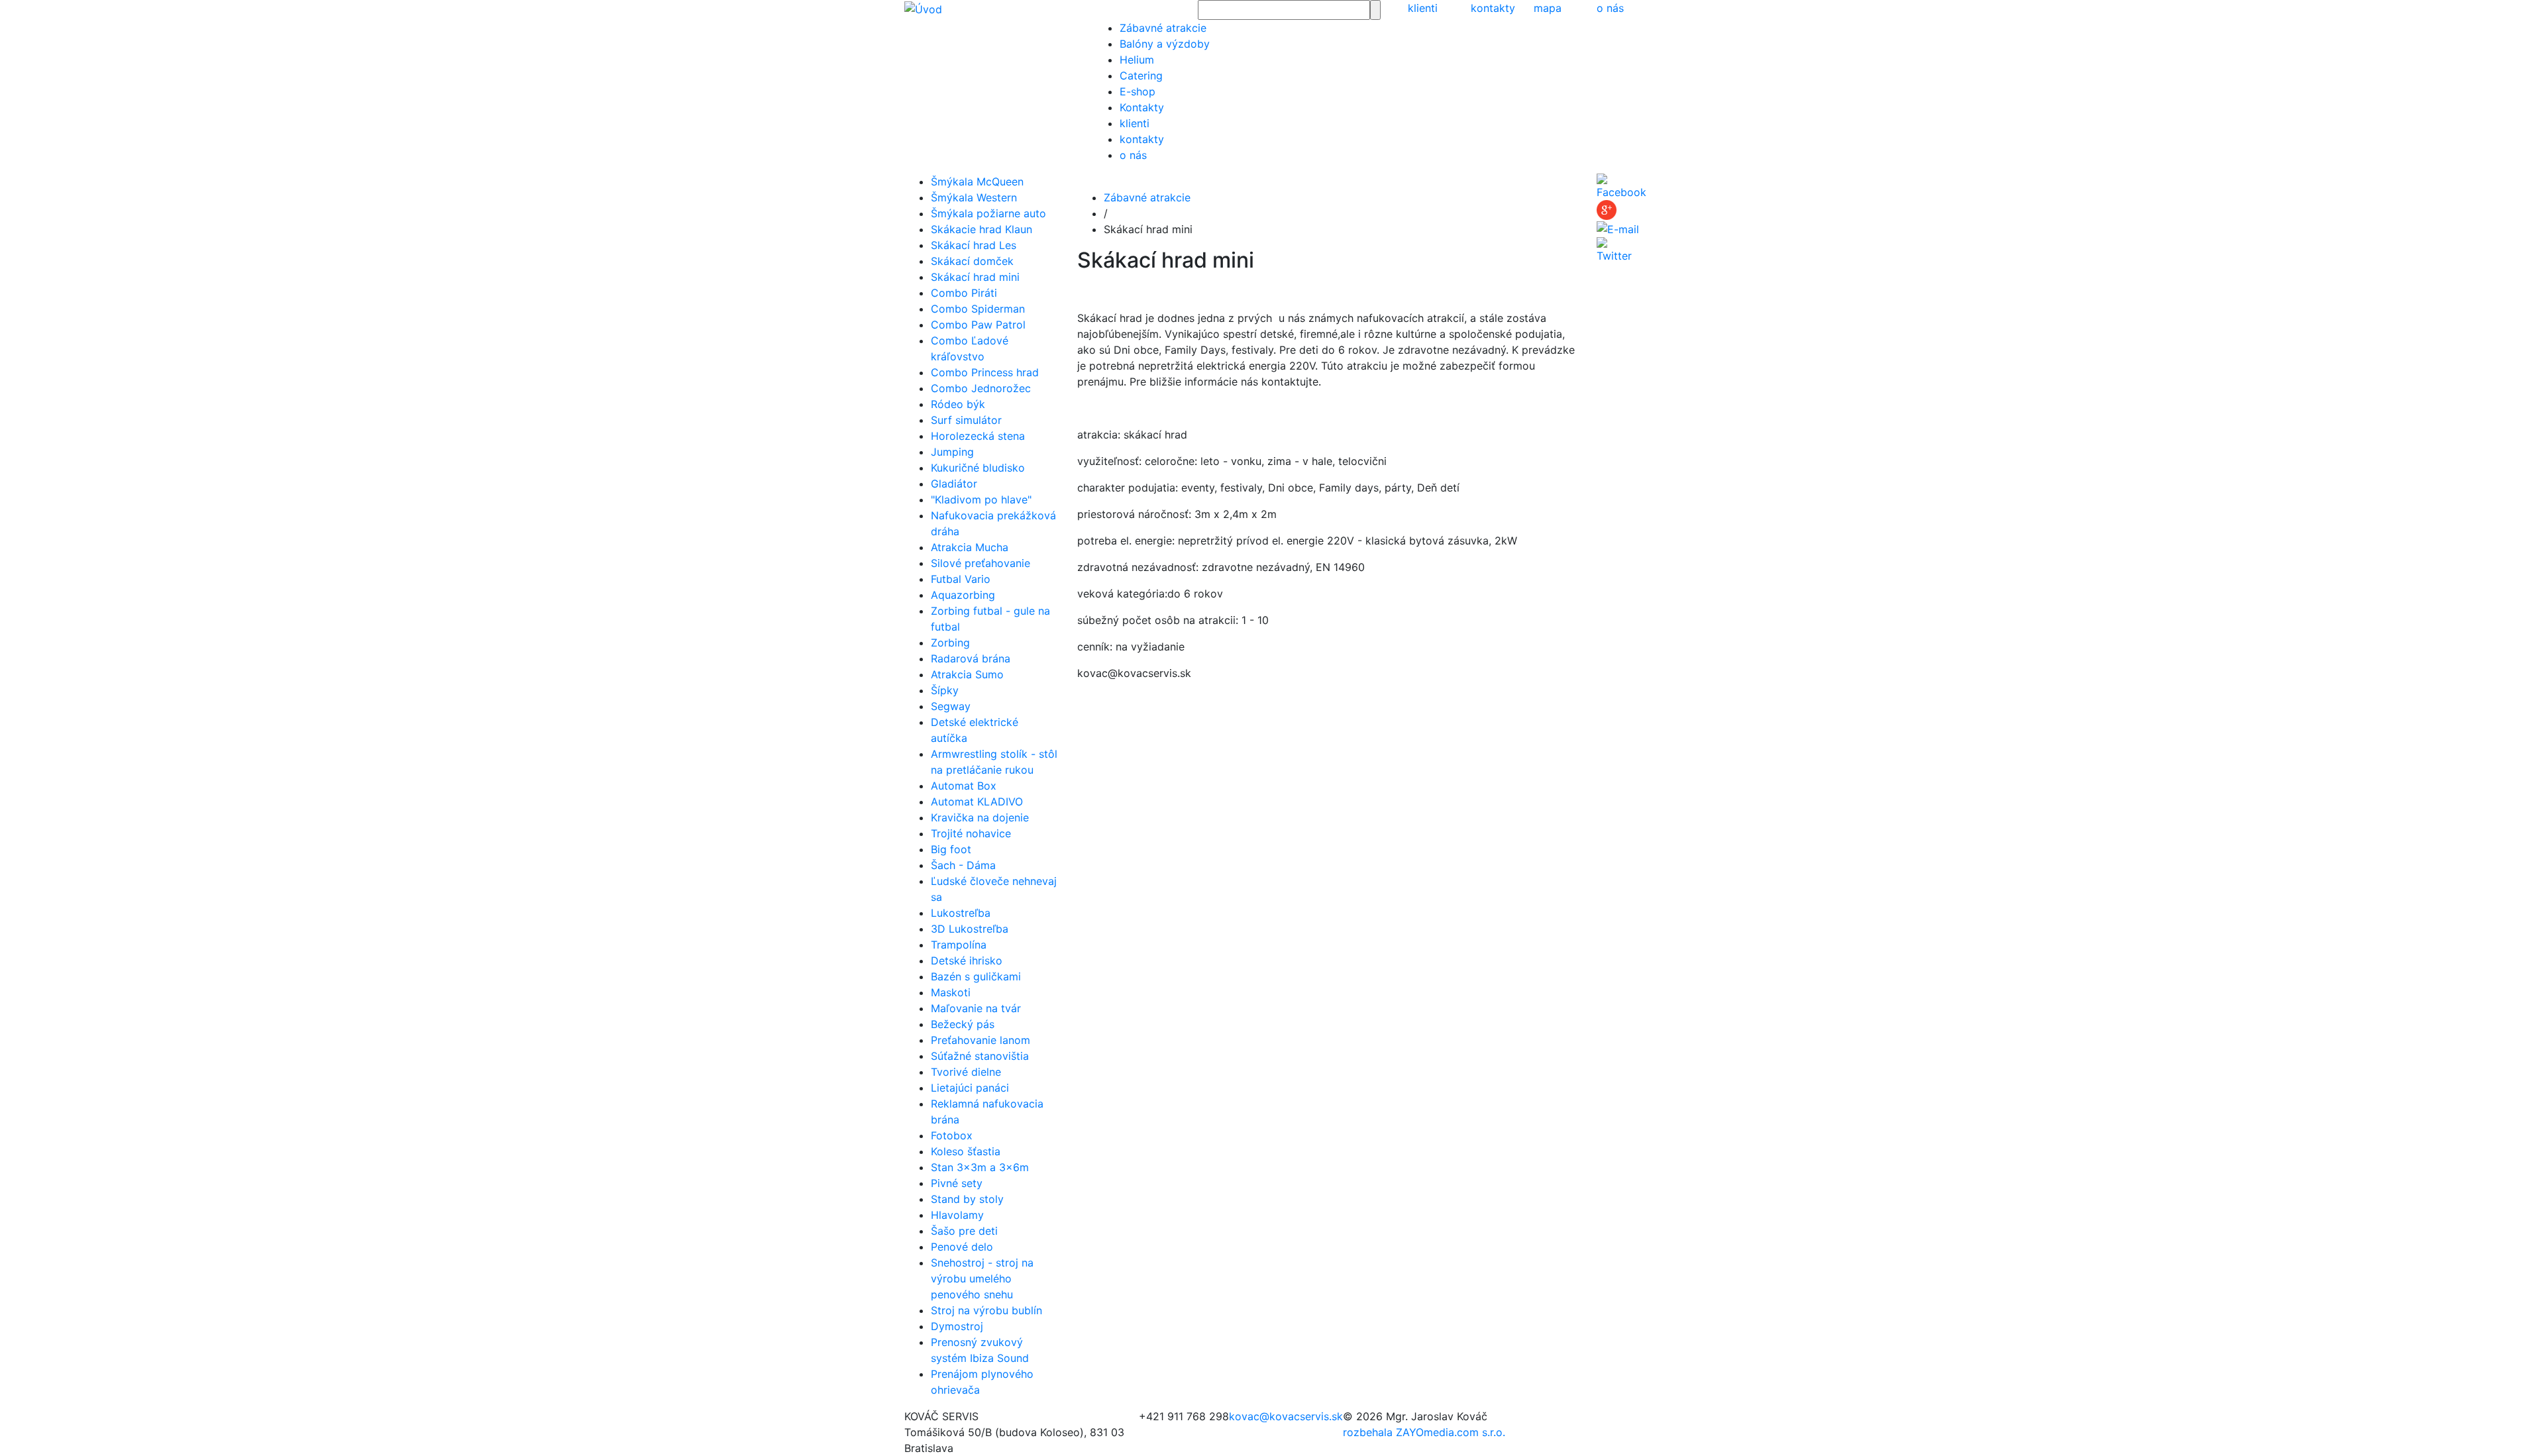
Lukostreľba (961, 913)
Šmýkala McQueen (977, 182)
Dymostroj (957, 1326)
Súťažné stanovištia (980, 1056)
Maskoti (951, 992)
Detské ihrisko (967, 961)
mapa (1548, 8)
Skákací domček (972, 261)
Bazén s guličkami (976, 976)
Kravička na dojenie (980, 817)
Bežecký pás (963, 1024)
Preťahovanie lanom (980, 1040)
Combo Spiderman (978, 309)
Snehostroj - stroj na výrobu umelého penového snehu (982, 1278)
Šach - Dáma (963, 865)
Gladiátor (954, 484)
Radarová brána (971, 658)
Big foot (951, 849)
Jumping (952, 452)
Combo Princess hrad (985, 372)
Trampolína (959, 945)
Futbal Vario (961, 579)
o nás (1610, 8)
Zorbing (950, 643)
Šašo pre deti (964, 1231)
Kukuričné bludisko (978, 468)
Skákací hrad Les (974, 245)
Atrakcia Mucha (970, 547)
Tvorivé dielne (966, 1072)
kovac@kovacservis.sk (1286, 1416)
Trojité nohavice (971, 833)
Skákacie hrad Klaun (981, 229)
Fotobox (952, 1135)
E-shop (1138, 91)
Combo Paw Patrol (978, 325)
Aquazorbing (963, 595)
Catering (1141, 76)
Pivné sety (957, 1183)
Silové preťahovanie (980, 563)
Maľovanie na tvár (976, 1008)
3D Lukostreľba (970, 929)
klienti (1423, 8)
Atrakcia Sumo (967, 674)
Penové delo (962, 1247)
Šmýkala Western (974, 197)
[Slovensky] (1095, 8)
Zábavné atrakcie (1163, 28)
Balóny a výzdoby (1165, 44)
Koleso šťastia (966, 1151)
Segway (951, 706)
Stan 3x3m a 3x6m (980, 1167)
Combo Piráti (964, 293)
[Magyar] (1101, 8)
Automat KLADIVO (977, 802)
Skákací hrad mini (975, 277)
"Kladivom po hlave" (981, 499)
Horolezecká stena (978, 436)
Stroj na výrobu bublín (986, 1310)
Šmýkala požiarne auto (988, 213)
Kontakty (1142, 107)
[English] (1098, 8)
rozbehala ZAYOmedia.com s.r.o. (1424, 1432)
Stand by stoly (967, 1199)
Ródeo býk (958, 404)
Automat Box (964, 786)
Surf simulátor (966, 420)
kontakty (1493, 8)
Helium (1137, 60)
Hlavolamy (957, 1215)
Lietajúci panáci (970, 1088)
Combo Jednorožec (981, 388)
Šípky (945, 690)
